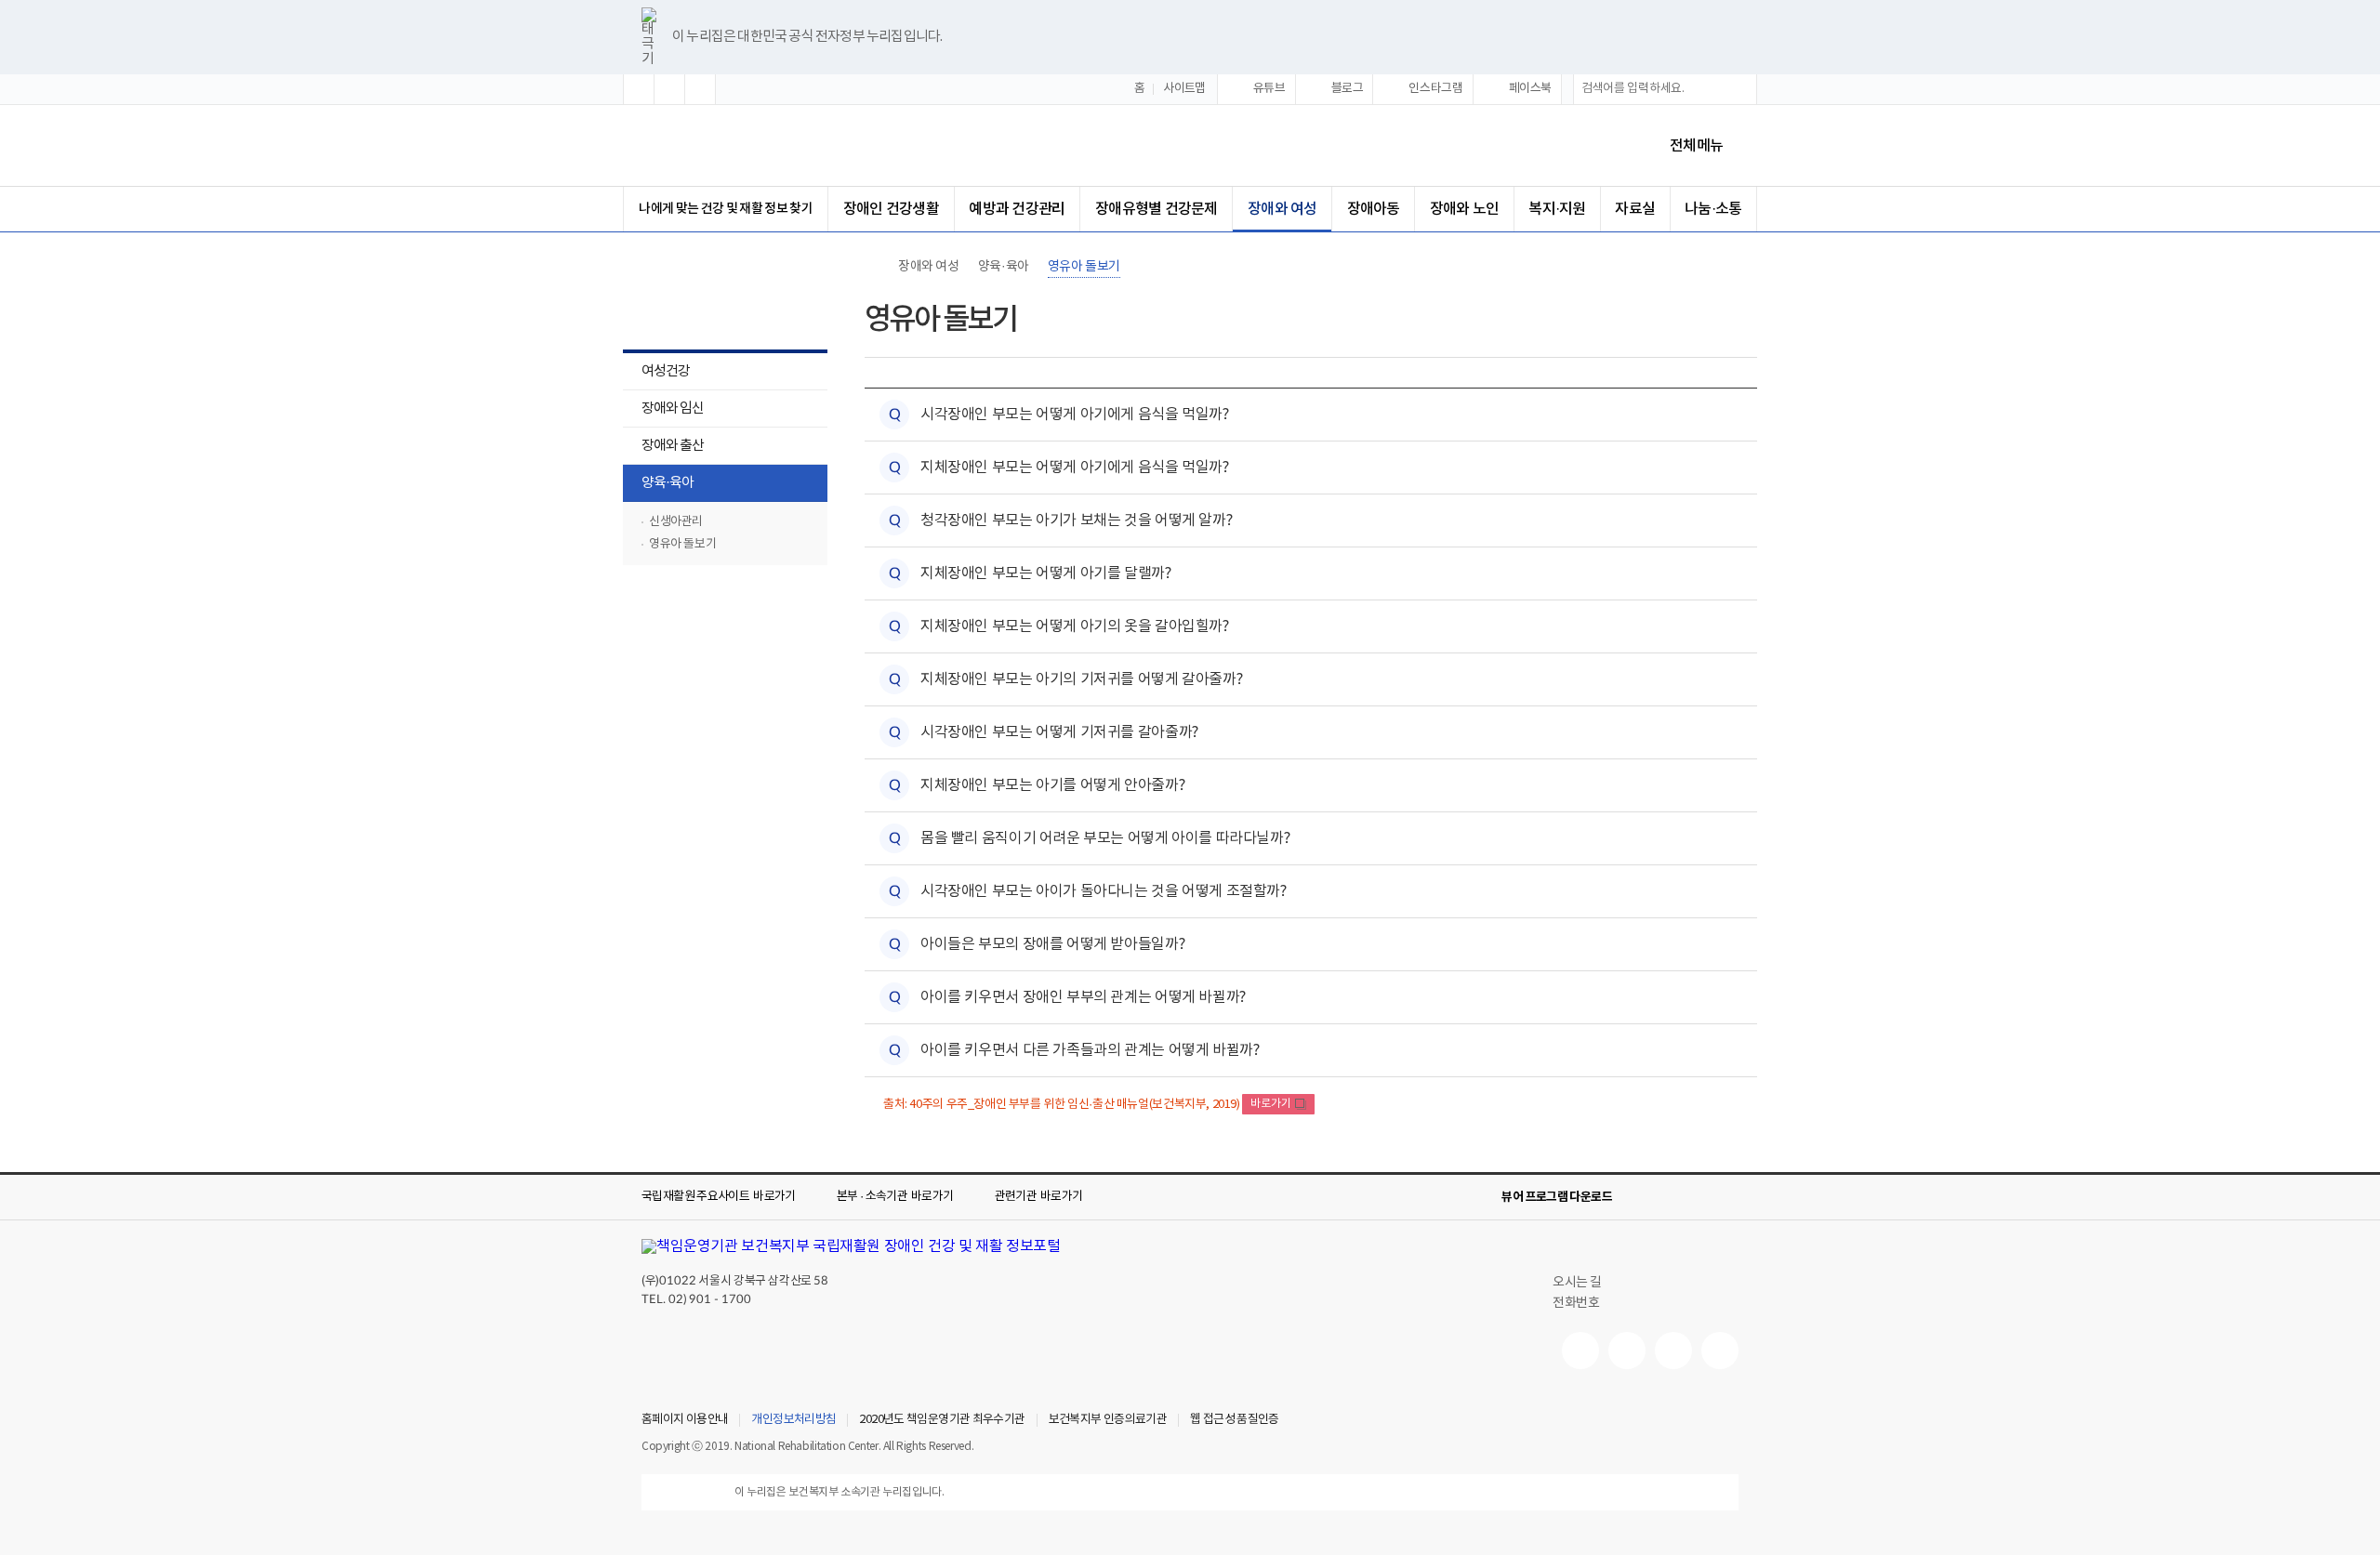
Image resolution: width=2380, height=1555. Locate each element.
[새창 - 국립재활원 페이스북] (1720, 1351)
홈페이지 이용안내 (685, 1420)
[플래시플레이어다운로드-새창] (1727, 1197)
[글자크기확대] (639, 89)
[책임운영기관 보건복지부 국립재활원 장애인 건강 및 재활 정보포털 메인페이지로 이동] (851, 1246)
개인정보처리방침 (793, 1420)
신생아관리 (676, 522)
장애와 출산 (663, 448)
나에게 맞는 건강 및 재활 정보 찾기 (726, 209)
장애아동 (1374, 209)
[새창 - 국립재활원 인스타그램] (1673, 1351)
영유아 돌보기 (682, 544)
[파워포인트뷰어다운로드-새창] (1668, 1197)
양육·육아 (658, 485)
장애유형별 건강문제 (1156, 209)
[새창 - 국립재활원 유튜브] (1580, 1351)
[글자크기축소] (700, 89)
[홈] (874, 267)
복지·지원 (1557, 209)
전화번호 (1576, 1303)
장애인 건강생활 (891, 209)
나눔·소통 (1713, 209)
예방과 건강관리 (1017, 209)
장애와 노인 (1464, 209)
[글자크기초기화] (669, 89)
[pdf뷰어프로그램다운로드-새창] (1698, 1197)
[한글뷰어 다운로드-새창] (1638, 1197)
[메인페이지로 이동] (799, 145)
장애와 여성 (1282, 209)
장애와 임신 (663, 410)
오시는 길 (1577, 1283)
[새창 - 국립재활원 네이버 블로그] (1627, 1351)
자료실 (1635, 209)
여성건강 (656, 373)
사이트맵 (1184, 89)
